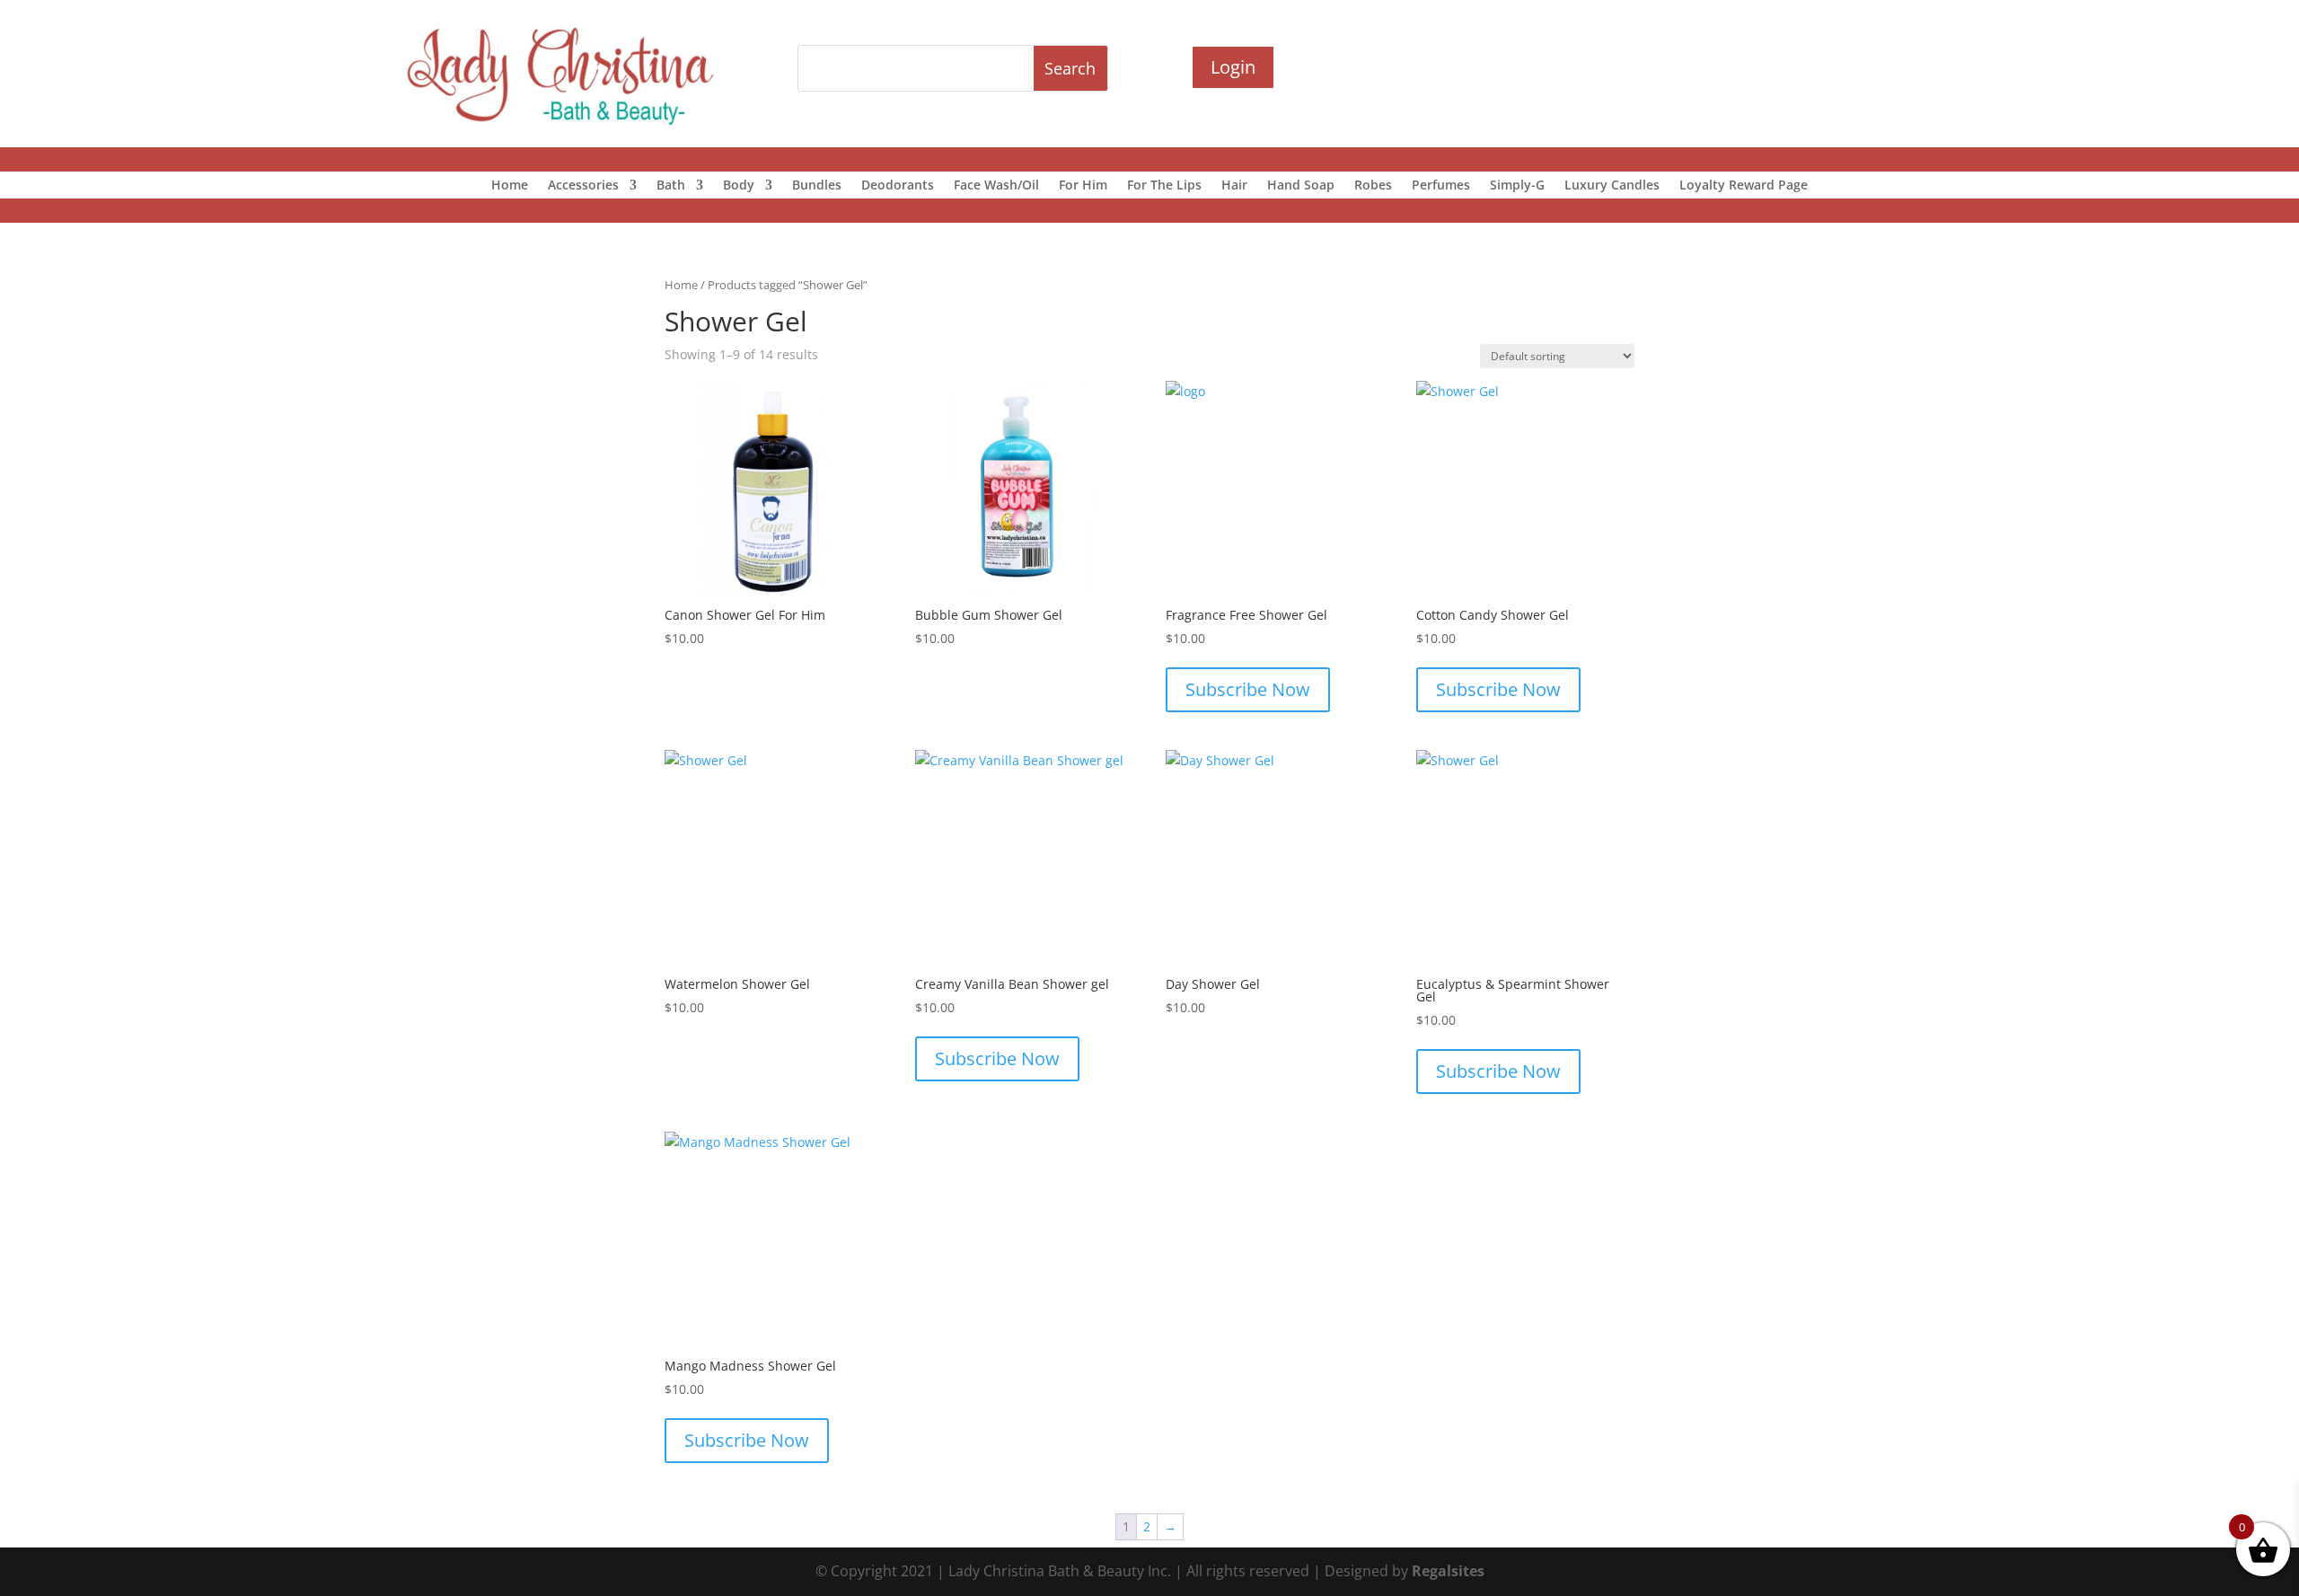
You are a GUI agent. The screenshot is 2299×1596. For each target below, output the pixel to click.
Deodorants (898, 186)
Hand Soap (1301, 186)
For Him (1083, 186)
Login (1233, 67)
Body (739, 186)
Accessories (583, 186)
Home (510, 186)
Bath (671, 186)
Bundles (817, 186)
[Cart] (1611, 69)
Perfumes (1441, 186)
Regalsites (1448, 1571)
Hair (1234, 186)
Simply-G (1517, 186)
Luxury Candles (1612, 186)
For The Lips (1164, 186)
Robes (1373, 186)
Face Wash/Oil (996, 186)
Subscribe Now (1248, 689)
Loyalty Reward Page (1744, 186)
